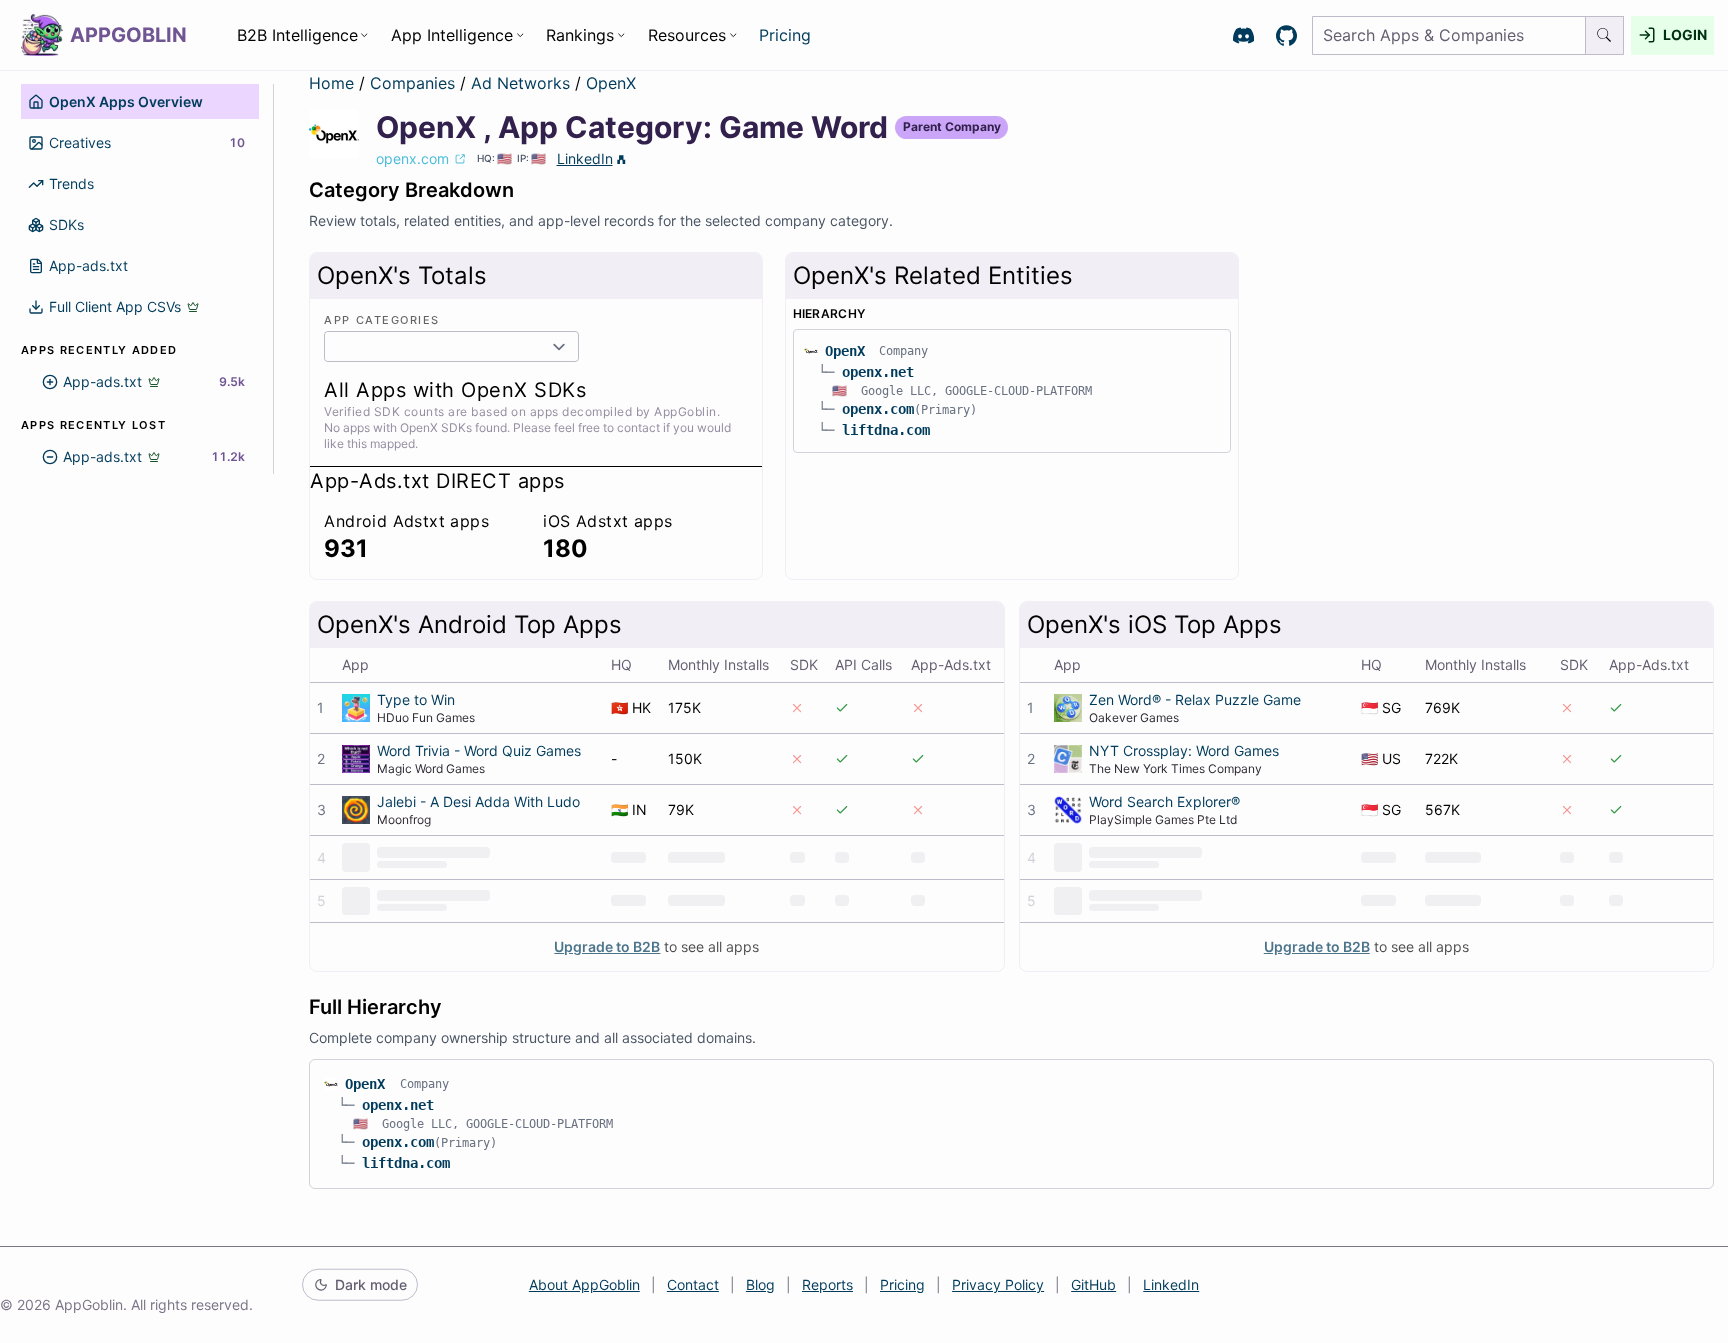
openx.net (878, 372)
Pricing (785, 35)
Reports (827, 1284)
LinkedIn (585, 158)
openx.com (878, 409)
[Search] (1605, 35)
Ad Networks (523, 83)
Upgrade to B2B (607, 946)
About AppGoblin (584, 1284)
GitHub (1093, 1284)
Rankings (580, 35)
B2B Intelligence (297, 35)
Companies (415, 83)
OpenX (611, 83)
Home (331, 83)
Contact (693, 1284)
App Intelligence (452, 35)
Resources (687, 35)
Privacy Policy (998, 1284)
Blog (760, 1284)
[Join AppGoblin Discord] (1243, 35)
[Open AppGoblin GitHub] (1286, 35)
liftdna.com (886, 430)
